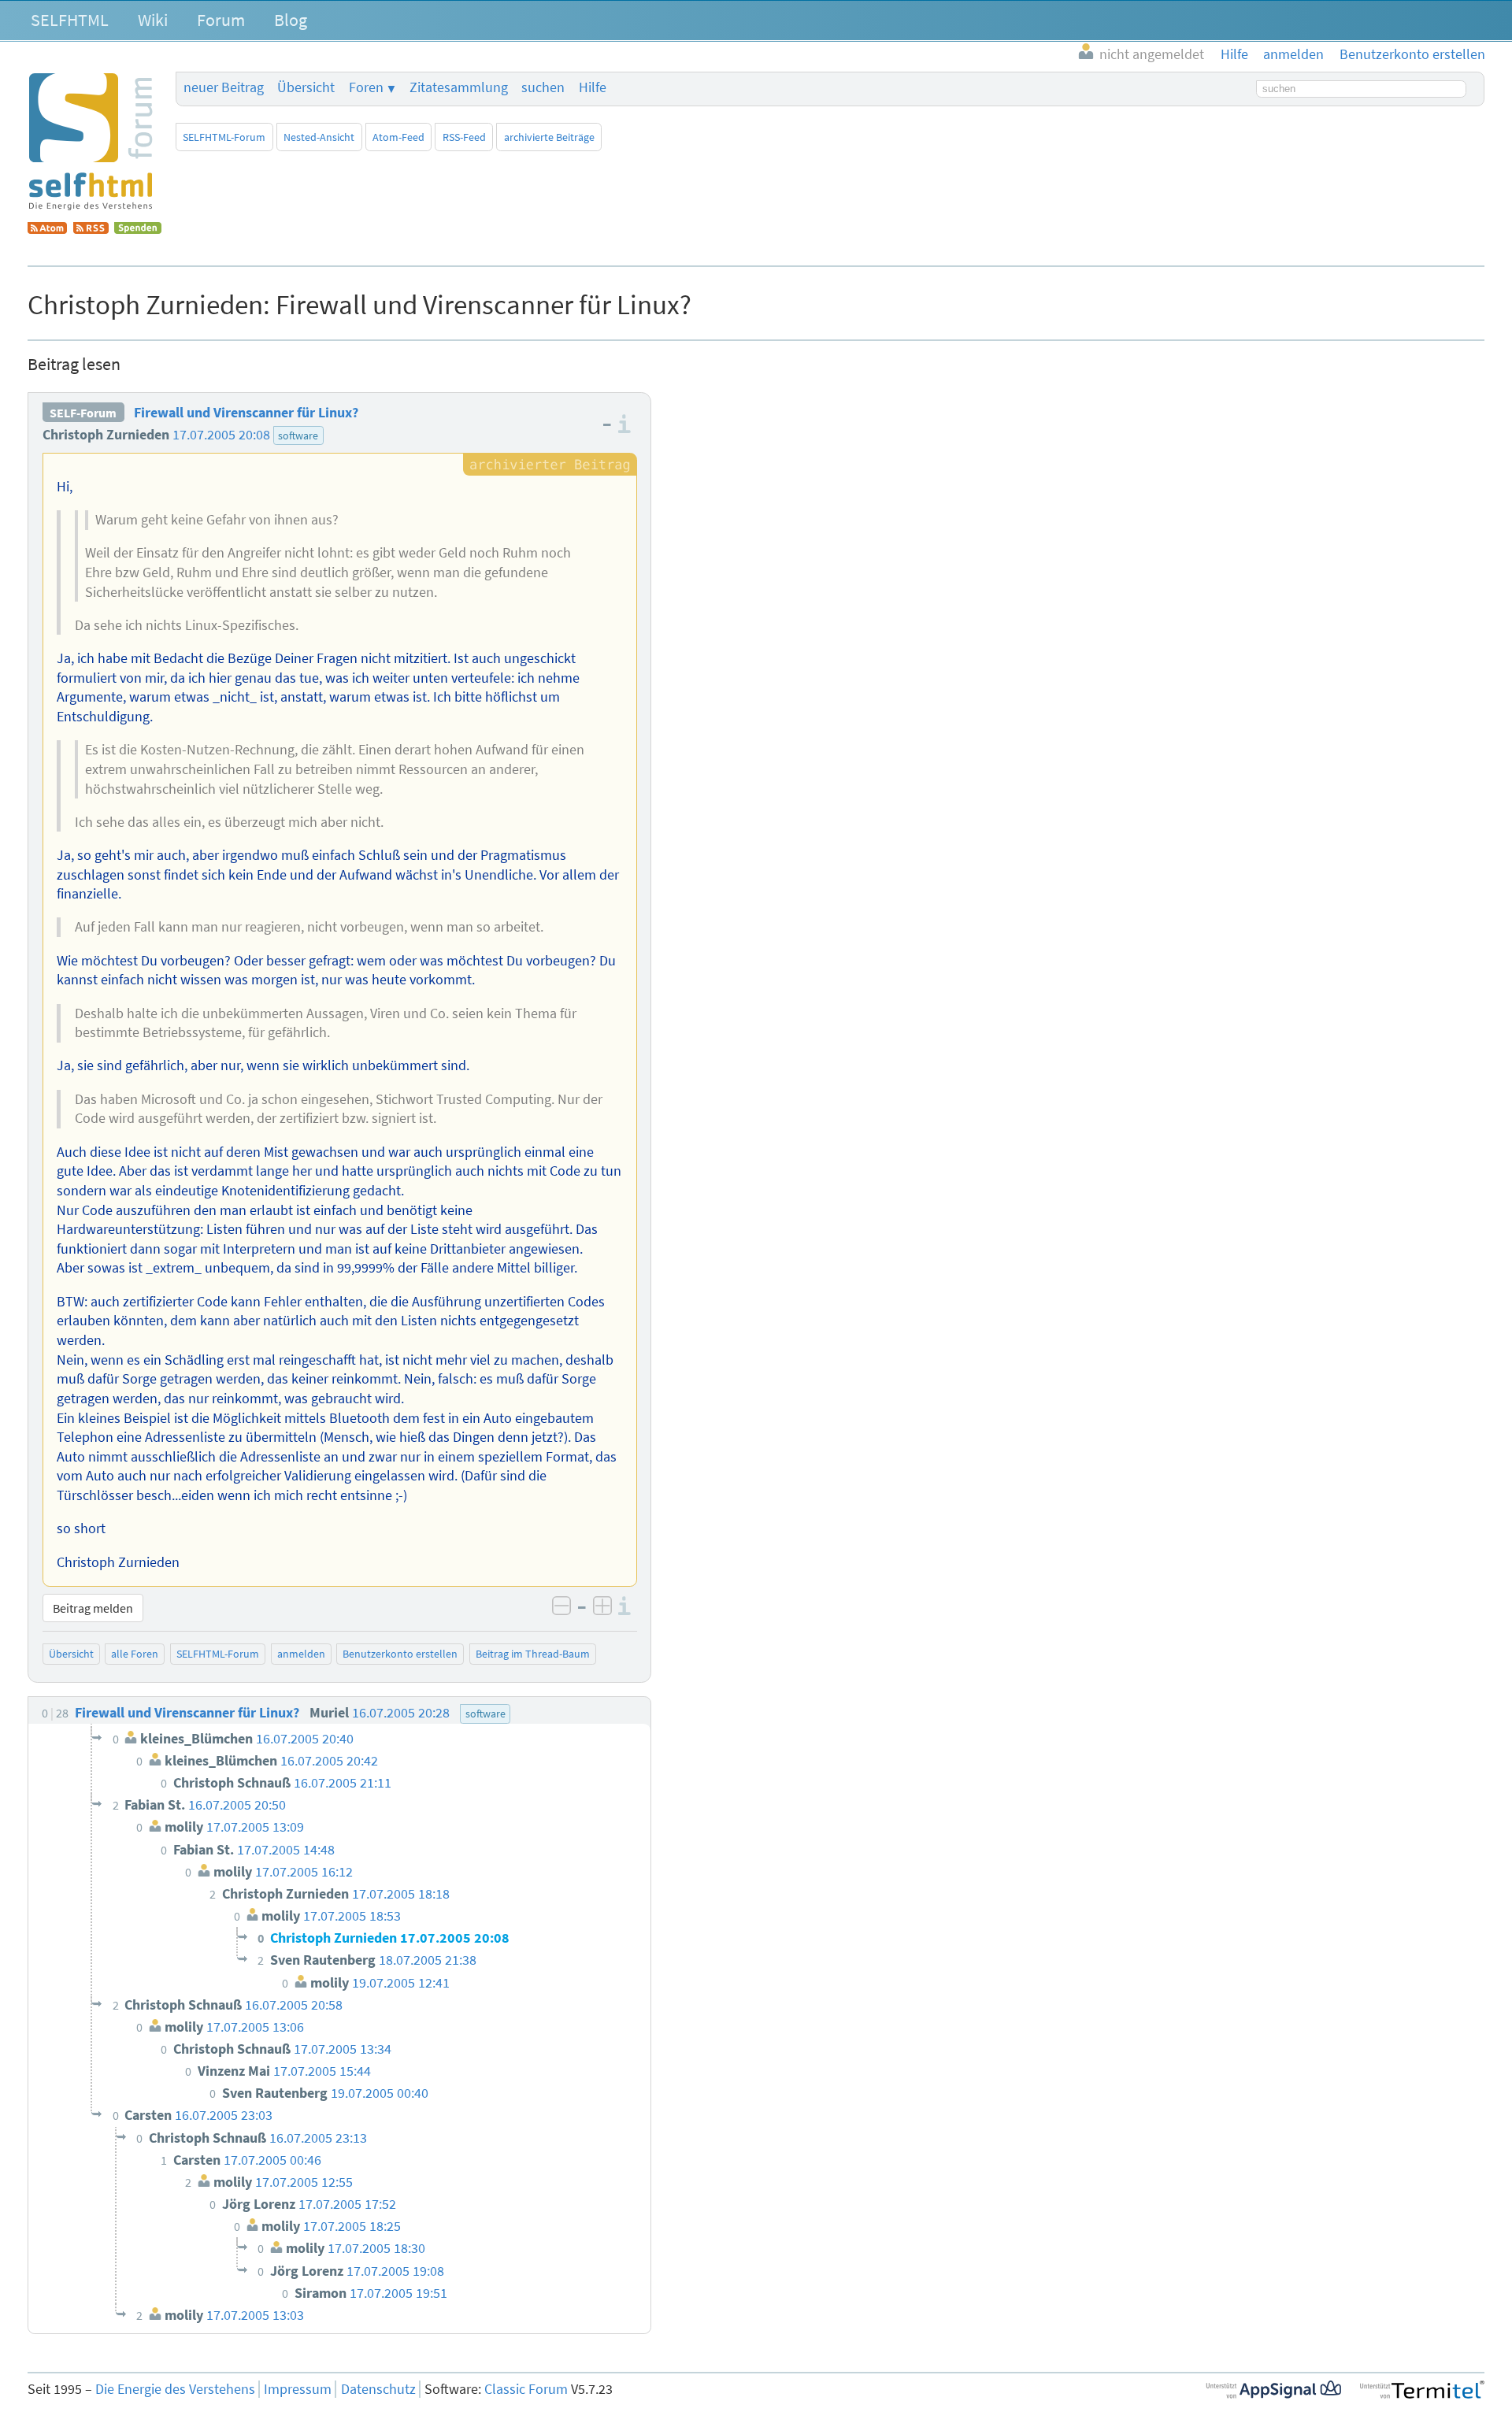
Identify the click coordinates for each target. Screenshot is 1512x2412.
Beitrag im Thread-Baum (533, 1654)
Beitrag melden (93, 1608)
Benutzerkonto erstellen (400, 1654)
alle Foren (135, 1654)
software (298, 435)
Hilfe (593, 87)
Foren (366, 87)
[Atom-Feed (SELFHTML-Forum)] (47, 229)
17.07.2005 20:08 (221, 435)
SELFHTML (70, 20)
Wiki (153, 20)
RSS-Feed (464, 137)
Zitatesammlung (459, 87)
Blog (291, 20)
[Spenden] (138, 229)
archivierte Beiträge (549, 137)
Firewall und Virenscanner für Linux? (246, 413)
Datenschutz (378, 2389)
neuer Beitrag (224, 87)
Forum (221, 20)
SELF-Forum (83, 413)
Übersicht (306, 87)
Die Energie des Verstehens (175, 2389)
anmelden (301, 1654)
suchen (543, 87)
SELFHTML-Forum (224, 137)
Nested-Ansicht (319, 137)
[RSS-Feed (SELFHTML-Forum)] (91, 229)
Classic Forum (526, 2389)
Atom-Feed (398, 137)
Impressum (298, 2389)
